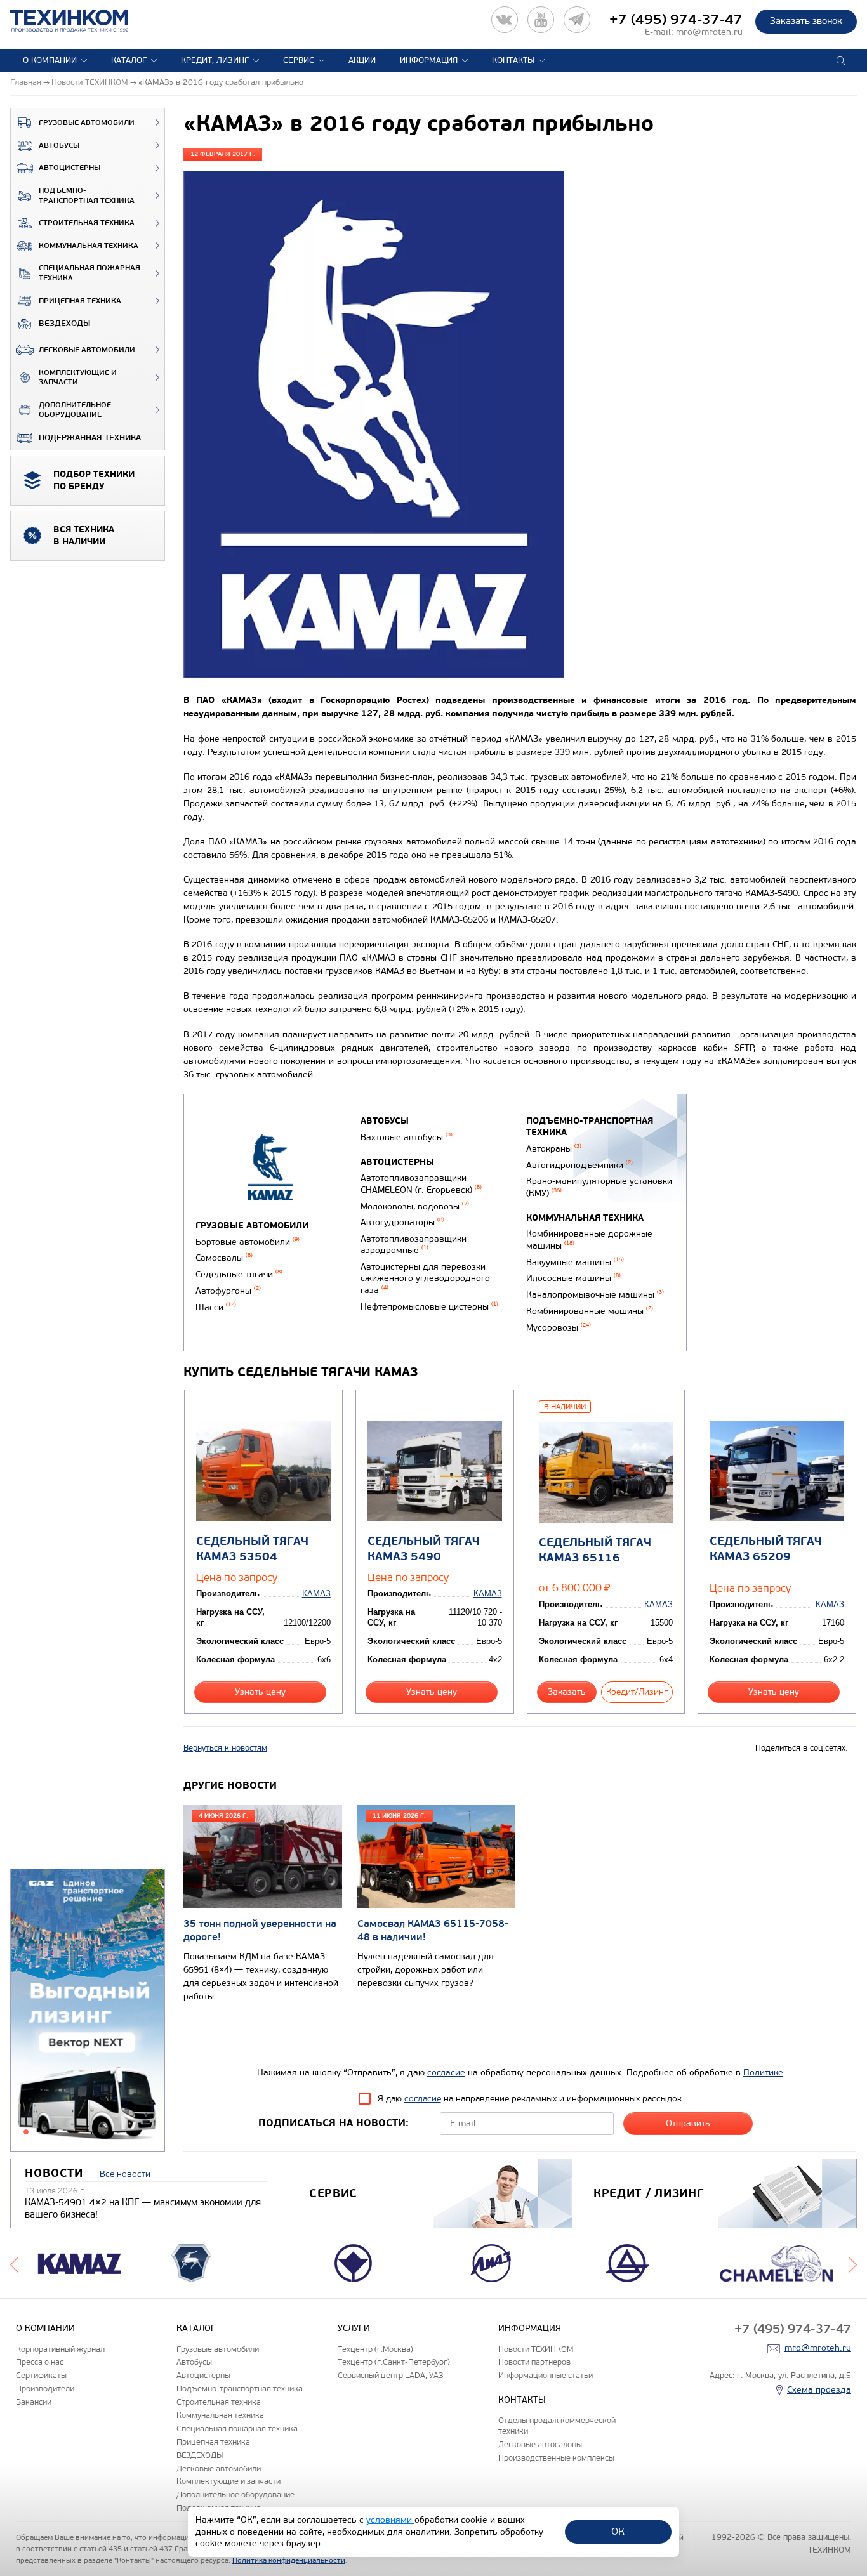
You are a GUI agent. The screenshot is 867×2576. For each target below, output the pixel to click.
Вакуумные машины (575, 1262)
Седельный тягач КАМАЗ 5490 (424, 1549)
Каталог (129, 60)
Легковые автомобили (87, 350)
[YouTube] (541, 20)
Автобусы (59, 146)
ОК (618, 2531)
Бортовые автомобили (248, 1242)
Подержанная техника (90, 438)
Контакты (513, 60)
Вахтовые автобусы (407, 1137)
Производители (45, 2389)
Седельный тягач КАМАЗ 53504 (252, 1549)
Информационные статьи (546, 2375)
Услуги (354, 2328)
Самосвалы (224, 1258)
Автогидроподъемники (579, 1165)
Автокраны (554, 1149)
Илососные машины (573, 1278)
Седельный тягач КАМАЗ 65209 (766, 1549)
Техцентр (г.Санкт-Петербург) (394, 2362)
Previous (14, 2263)
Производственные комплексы (556, 2458)
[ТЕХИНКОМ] (82, 21)
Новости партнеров (534, 2362)
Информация (429, 60)
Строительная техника (87, 223)
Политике (763, 2073)
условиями (390, 2520)
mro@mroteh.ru (709, 32)
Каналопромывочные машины (595, 1295)
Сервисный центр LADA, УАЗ (390, 2375)
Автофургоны (228, 1291)
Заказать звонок (806, 21)
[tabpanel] (88, 2011)
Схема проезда (819, 2390)
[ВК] (505, 20)
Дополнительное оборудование (75, 410)
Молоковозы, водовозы (415, 1206)
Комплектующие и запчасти (78, 378)
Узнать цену (260, 1692)
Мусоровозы (559, 1328)
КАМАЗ (316, 1594)
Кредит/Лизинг (637, 1692)
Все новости (125, 2174)
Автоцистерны (69, 168)
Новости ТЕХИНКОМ (536, 2349)
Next (853, 2263)
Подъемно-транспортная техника (87, 196)
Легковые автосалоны (540, 2444)
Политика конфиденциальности (289, 2560)
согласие (446, 2073)
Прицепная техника (80, 301)
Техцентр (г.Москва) (375, 2349)
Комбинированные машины (590, 1311)
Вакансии (34, 2402)
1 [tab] (26, 2132)
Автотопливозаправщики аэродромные (414, 1245)
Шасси (216, 1307)
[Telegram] (577, 20)
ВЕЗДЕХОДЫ (64, 324)
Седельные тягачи (239, 1274)
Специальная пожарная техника (89, 273)
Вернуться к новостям (225, 1748)
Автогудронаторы (402, 1222)
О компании (50, 60)
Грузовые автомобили (87, 123)
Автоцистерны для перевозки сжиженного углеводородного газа (425, 1278)
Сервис (299, 60)
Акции (362, 60)
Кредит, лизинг (215, 60)
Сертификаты (41, 2375)
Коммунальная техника (89, 246)
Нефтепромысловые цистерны (429, 1307)
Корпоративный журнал (60, 2349)
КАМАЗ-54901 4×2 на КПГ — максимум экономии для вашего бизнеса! (143, 2209)
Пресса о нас (40, 2362)
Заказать (567, 1692)
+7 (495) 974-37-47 (676, 20)
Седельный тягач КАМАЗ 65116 (595, 1550)
